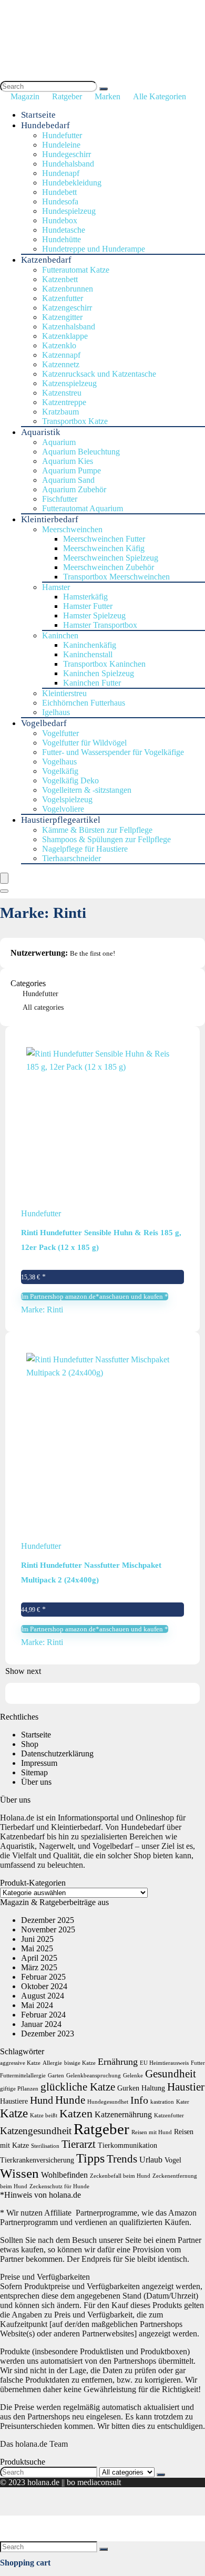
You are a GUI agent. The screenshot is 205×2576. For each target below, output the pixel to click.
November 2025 (48, 1930)
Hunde (70, 2100)
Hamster (56, 587)
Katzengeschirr (67, 308)
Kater (183, 2102)
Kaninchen (60, 635)
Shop (30, 1744)
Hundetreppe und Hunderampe (94, 249)
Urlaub (151, 2160)
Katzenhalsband (69, 327)
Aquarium (59, 442)
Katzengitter (62, 317)
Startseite (38, 115)
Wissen (19, 2173)
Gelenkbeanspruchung (94, 2076)
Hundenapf (61, 173)
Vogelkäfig (60, 771)
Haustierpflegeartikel (61, 820)
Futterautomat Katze (76, 270)
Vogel (173, 2160)
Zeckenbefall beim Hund (120, 2176)
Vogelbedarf (44, 723)
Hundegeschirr (66, 154)
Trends (122, 2159)
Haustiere (14, 2101)
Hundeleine (61, 145)
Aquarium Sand (68, 480)
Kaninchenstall (88, 654)
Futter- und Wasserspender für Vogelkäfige (113, 752)
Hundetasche (64, 230)
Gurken (128, 2088)
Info (139, 2100)
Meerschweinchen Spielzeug (111, 558)
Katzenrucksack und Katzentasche (99, 374)
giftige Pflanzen (19, 2089)
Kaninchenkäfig (90, 645)
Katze (14, 2113)
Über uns (36, 1782)
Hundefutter (62, 135)
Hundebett (59, 192)
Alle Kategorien (160, 96)
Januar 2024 (41, 2024)
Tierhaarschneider (71, 858)
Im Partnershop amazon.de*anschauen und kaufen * (95, 1296)
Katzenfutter (63, 298)
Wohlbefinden (64, 2175)
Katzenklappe (65, 336)
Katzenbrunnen (68, 289)
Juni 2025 (37, 1939)
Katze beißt (44, 2115)
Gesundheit (171, 2074)
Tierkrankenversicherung (37, 2160)
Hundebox (60, 220)
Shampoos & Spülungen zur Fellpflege (106, 839)
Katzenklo (59, 345)
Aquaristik (41, 432)
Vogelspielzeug (67, 799)
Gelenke (133, 2076)
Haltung (153, 2088)
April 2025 (39, 1958)
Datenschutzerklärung (57, 1753)
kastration (162, 2102)
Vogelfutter (60, 733)
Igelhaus (56, 712)
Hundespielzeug (69, 211)
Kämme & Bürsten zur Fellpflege (97, 830)
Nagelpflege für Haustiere (85, 849)
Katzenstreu (62, 393)
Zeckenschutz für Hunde (59, 2186)
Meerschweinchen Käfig (104, 548)
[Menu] (4, 878)
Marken (107, 96)
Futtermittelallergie (23, 2076)
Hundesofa (60, 201)
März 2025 (39, 1967)
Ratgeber (67, 96)
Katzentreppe (64, 402)
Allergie (52, 2063)
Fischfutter (60, 499)
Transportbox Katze (75, 421)
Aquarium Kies (68, 461)
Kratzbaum (60, 412)
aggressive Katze (20, 2063)
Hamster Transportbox (100, 625)
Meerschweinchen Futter (104, 539)
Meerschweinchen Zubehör (109, 567)
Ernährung (118, 2062)
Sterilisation (45, 2146)
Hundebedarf (45, 125)
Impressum (39, 1763)
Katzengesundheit (36, 2131)
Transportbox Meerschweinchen (116, 577)
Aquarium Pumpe (71, 470)
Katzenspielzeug (69, 383)
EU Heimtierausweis (164, 2063)
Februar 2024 (43, 2015)
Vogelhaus (59, 762)
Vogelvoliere (63, 809)
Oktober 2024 (44, 1986)
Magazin (25, 96)
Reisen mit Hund (152, 2132)
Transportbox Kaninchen (104, 664)
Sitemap (34, 1772)
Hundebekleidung (72, 183)
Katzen (76, 2113)
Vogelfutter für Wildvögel (84, 743)
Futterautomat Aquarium (83, 508)
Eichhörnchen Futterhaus (84, 703)
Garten (56, 2076)
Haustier (186, 2087)
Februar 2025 (43, 1977)
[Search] (104, 89)
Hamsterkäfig (85, 597)
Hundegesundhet (108, 2102)
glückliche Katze (78, 2087)
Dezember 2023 (48, 2034)
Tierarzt (79, 2144)
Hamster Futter (88, 606)
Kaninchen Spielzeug (99, 673)
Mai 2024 (37, 2005)
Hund (42, 2100)
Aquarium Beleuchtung (81, 452)
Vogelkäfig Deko (70, 780)
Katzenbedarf (46, 260)
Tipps (90, 2158)
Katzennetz (61, 364)
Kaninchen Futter (92, 683)
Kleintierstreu (64, 693)
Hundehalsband (68, 164)
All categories (43, 1007)
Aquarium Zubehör (74, 489)
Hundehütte (61, 239)
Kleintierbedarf (50, 519)
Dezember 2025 (48, 1920)
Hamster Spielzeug (94, 615)
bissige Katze (80, 2063)
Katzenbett (60, 279)
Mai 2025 (37, 1948)
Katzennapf (61, 355)
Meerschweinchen (72, 529)
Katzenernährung (123, 2114)
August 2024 (43, 1996)
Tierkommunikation (127, 2145)
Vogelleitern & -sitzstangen (87, 790)
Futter (198, 2063)
